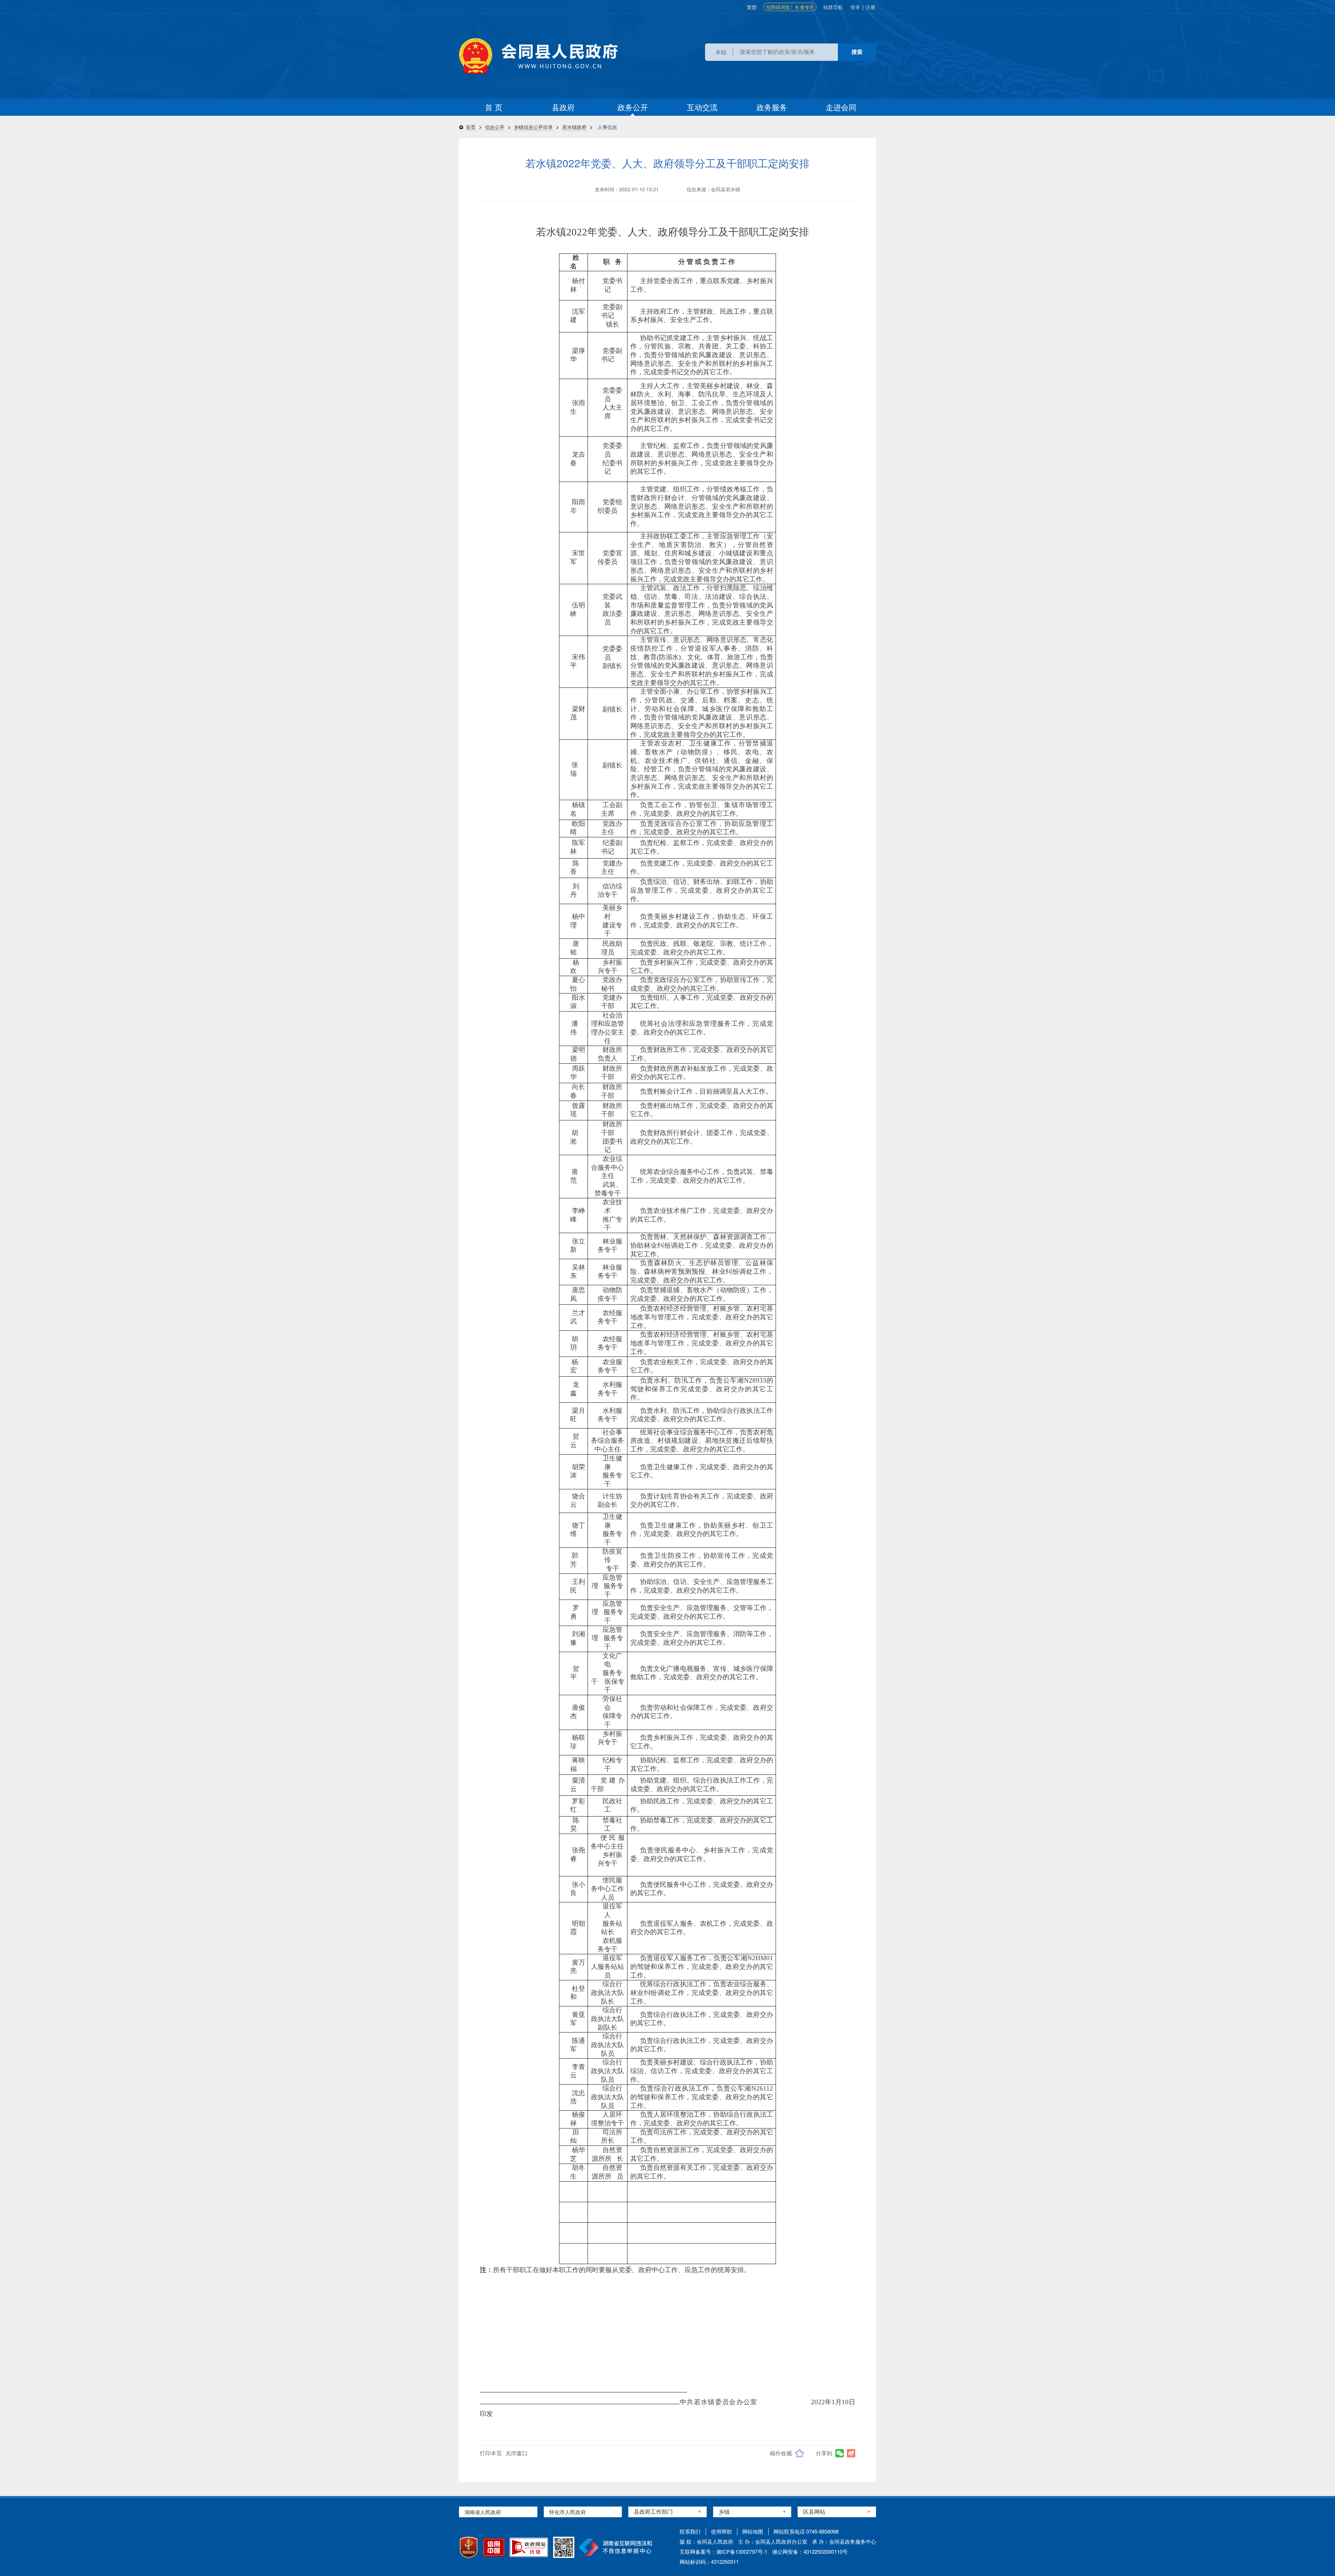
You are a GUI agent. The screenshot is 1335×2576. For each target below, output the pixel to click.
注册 (871, 7)
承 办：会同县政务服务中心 (844, 2541)
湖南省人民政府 (483, 2512)
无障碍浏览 (778, 7)
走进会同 (841, 107)
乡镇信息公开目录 (533, 127)
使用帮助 (721, 2531)
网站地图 (753, 2531)
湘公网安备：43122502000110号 (810, 2551)
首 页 (494, 107)
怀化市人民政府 (568, 2512)
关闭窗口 (517, 2453)
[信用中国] (494, 2547)
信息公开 (495, 127)
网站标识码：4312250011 (709, 2562)
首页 (471, 127)
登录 (855, 7)
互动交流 (702, 107)
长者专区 (804, 7)
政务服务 (772, 107)
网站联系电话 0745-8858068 (806, 2531)
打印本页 (491, 2453)
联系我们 (690, 2531)
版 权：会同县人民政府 (706, 2541)
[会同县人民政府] (538, 56)
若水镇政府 (574, 127)
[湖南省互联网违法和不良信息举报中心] (616, 2547)
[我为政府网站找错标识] (529, 2547)
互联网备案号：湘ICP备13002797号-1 (723, 2551)
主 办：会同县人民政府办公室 (773, 2541)
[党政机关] (469, 2547)
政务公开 (633, 107)
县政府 (563, 107)
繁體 (752, 7)
